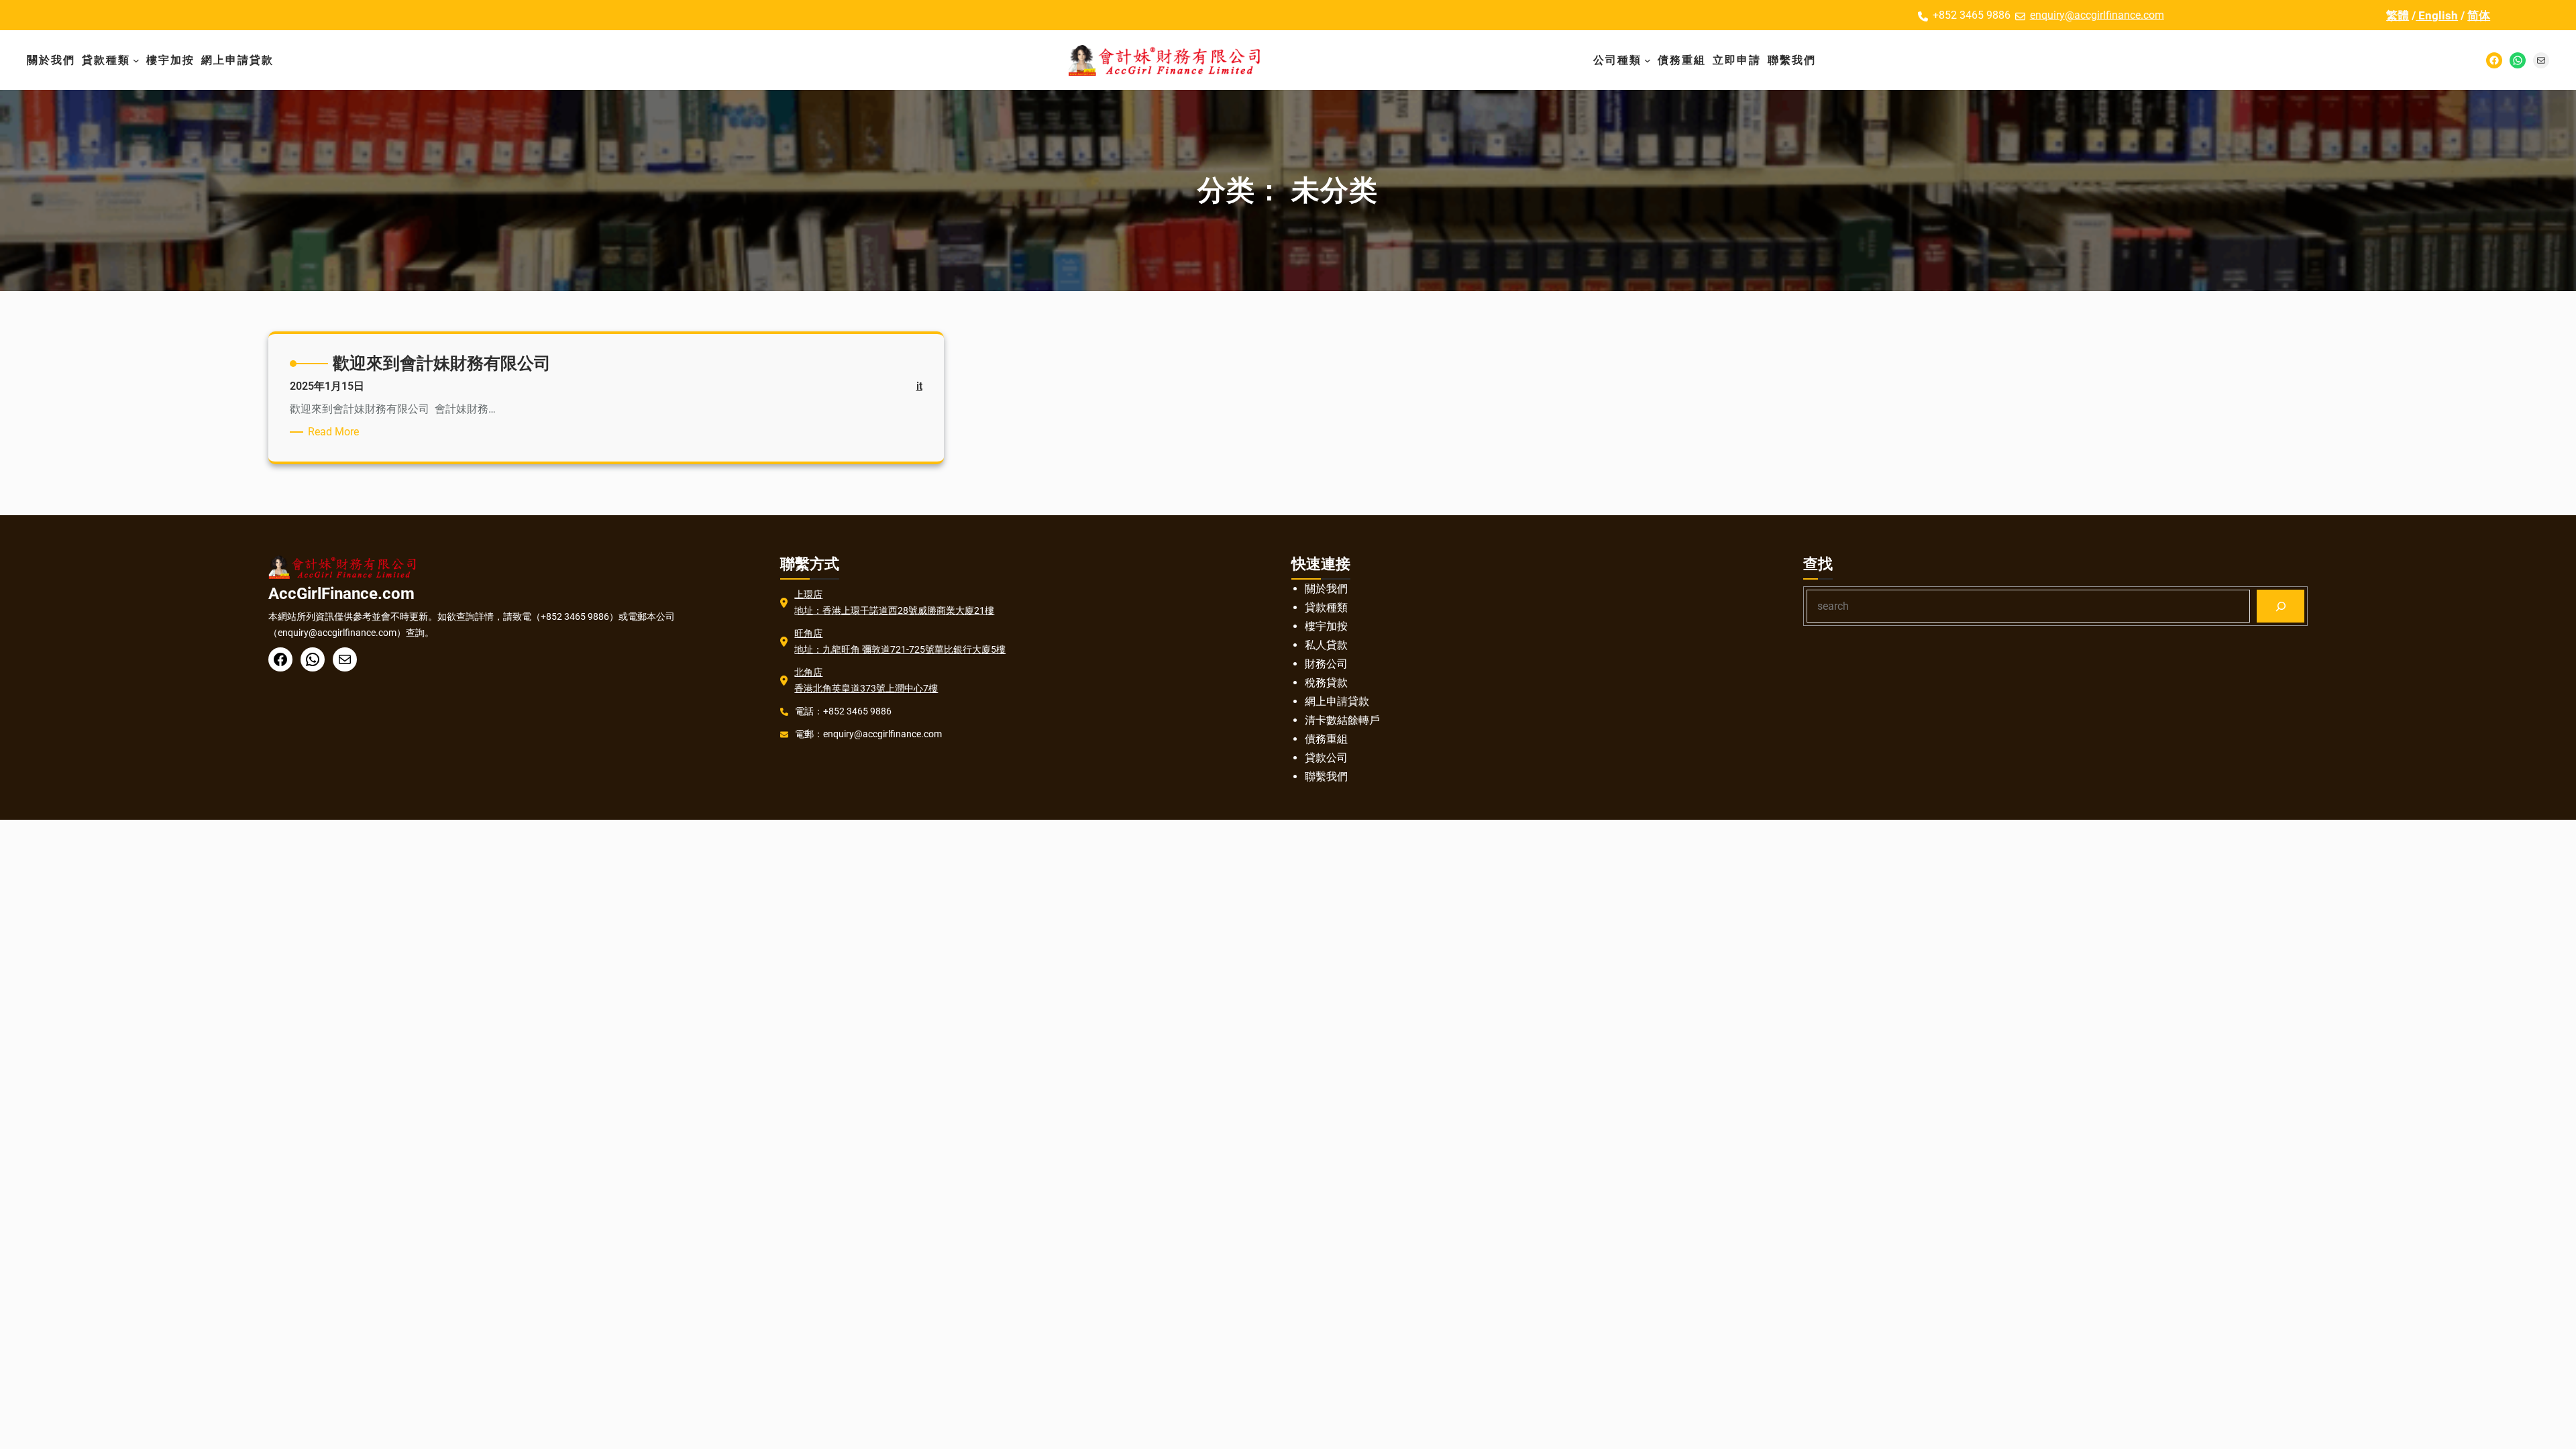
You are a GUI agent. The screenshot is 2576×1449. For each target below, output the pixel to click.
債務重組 (1326, 739)
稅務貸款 (1326, 683)
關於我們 (1326, 589)
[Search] (2280, 606)
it (919, 386)
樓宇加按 (1326, 626)
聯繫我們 (1326, 776)
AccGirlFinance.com (341, 594)
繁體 (2398, 15)
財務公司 (1326, 664)
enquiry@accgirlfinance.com (2097, 15)
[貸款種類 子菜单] (136, 60)
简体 (2479, 15)
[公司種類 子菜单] (1648, 60)
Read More (336, 432)
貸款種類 (1326, 607)
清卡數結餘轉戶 (1342, 720)
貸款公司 (1326, 758)
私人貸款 (1326, 645)
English (2437, 15)
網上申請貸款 (1337, 701)
